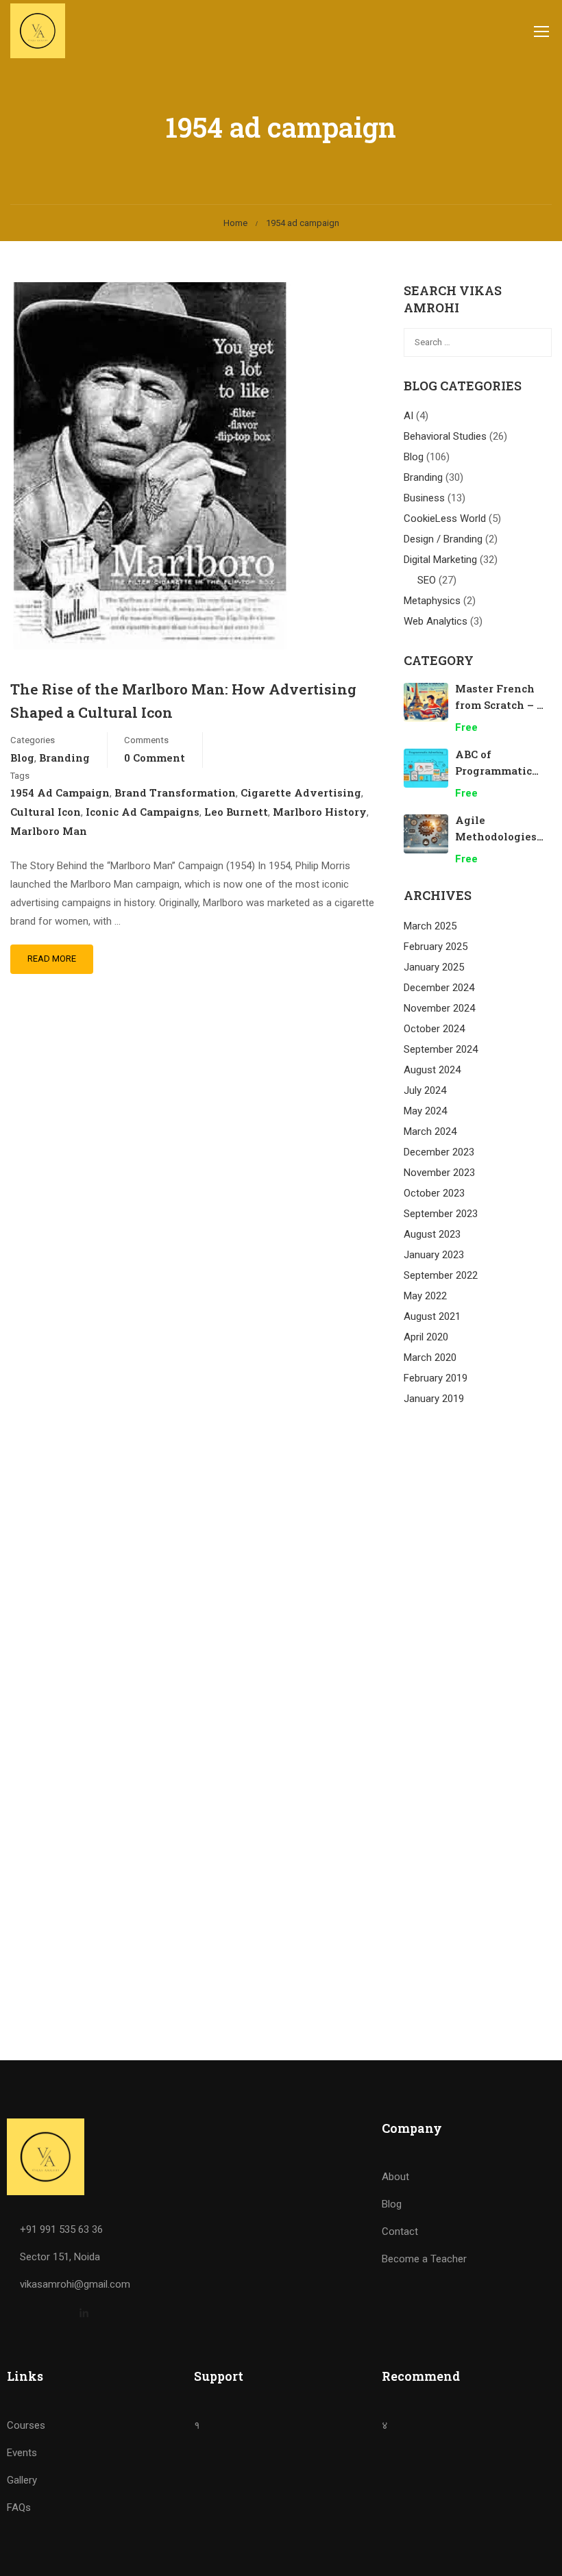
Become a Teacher (424, 2259)
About (395, 2177)
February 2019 (436, 1378)
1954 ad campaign (60, 792)
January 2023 (434, 1255)
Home (235, 223)
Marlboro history (320, 812)
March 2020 (430, 1358)
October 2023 (434, 1193)
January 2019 (434, 1399)
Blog (22, 758)
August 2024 (432, 1070)
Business (424, 498)
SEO (427, 580)
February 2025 (436, 947)
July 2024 (425, 1090)
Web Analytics (436, 621)
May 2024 (425, 1111)
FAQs (19, 2508)
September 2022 (441, 1275)
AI (408, 416)
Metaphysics (432, 601)
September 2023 (441, 1214)
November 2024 (439, 1008)
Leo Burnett (236, 812)
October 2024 (434, 1029)
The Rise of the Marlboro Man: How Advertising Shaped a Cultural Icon (183, 701)
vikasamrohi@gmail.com (75, 2284)
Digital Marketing (440, 560)
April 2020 (426, 1337)
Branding (64, 758)
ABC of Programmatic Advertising (493, 771)
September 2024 (441, 1049)
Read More (52, 959)
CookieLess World (445, 518)
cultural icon (46, 812)
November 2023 (439, 1173)
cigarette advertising (301, 792)
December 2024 (439, 988)
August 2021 (432, 1316)
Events (22, 2453)
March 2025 (430, 926)
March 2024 (430, 1131)
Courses (26, 2425)
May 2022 (425, 1296)
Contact (400, 2231)
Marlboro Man (49, 831)
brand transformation (175, 792)
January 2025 (434, 967)
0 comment (155, 758)
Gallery (22, 2480)
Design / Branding (443, 539)
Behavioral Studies (445, 436)
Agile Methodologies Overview (496, 836)
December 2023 (439, 1152)
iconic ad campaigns (143, 812)
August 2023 (432, 1234)
